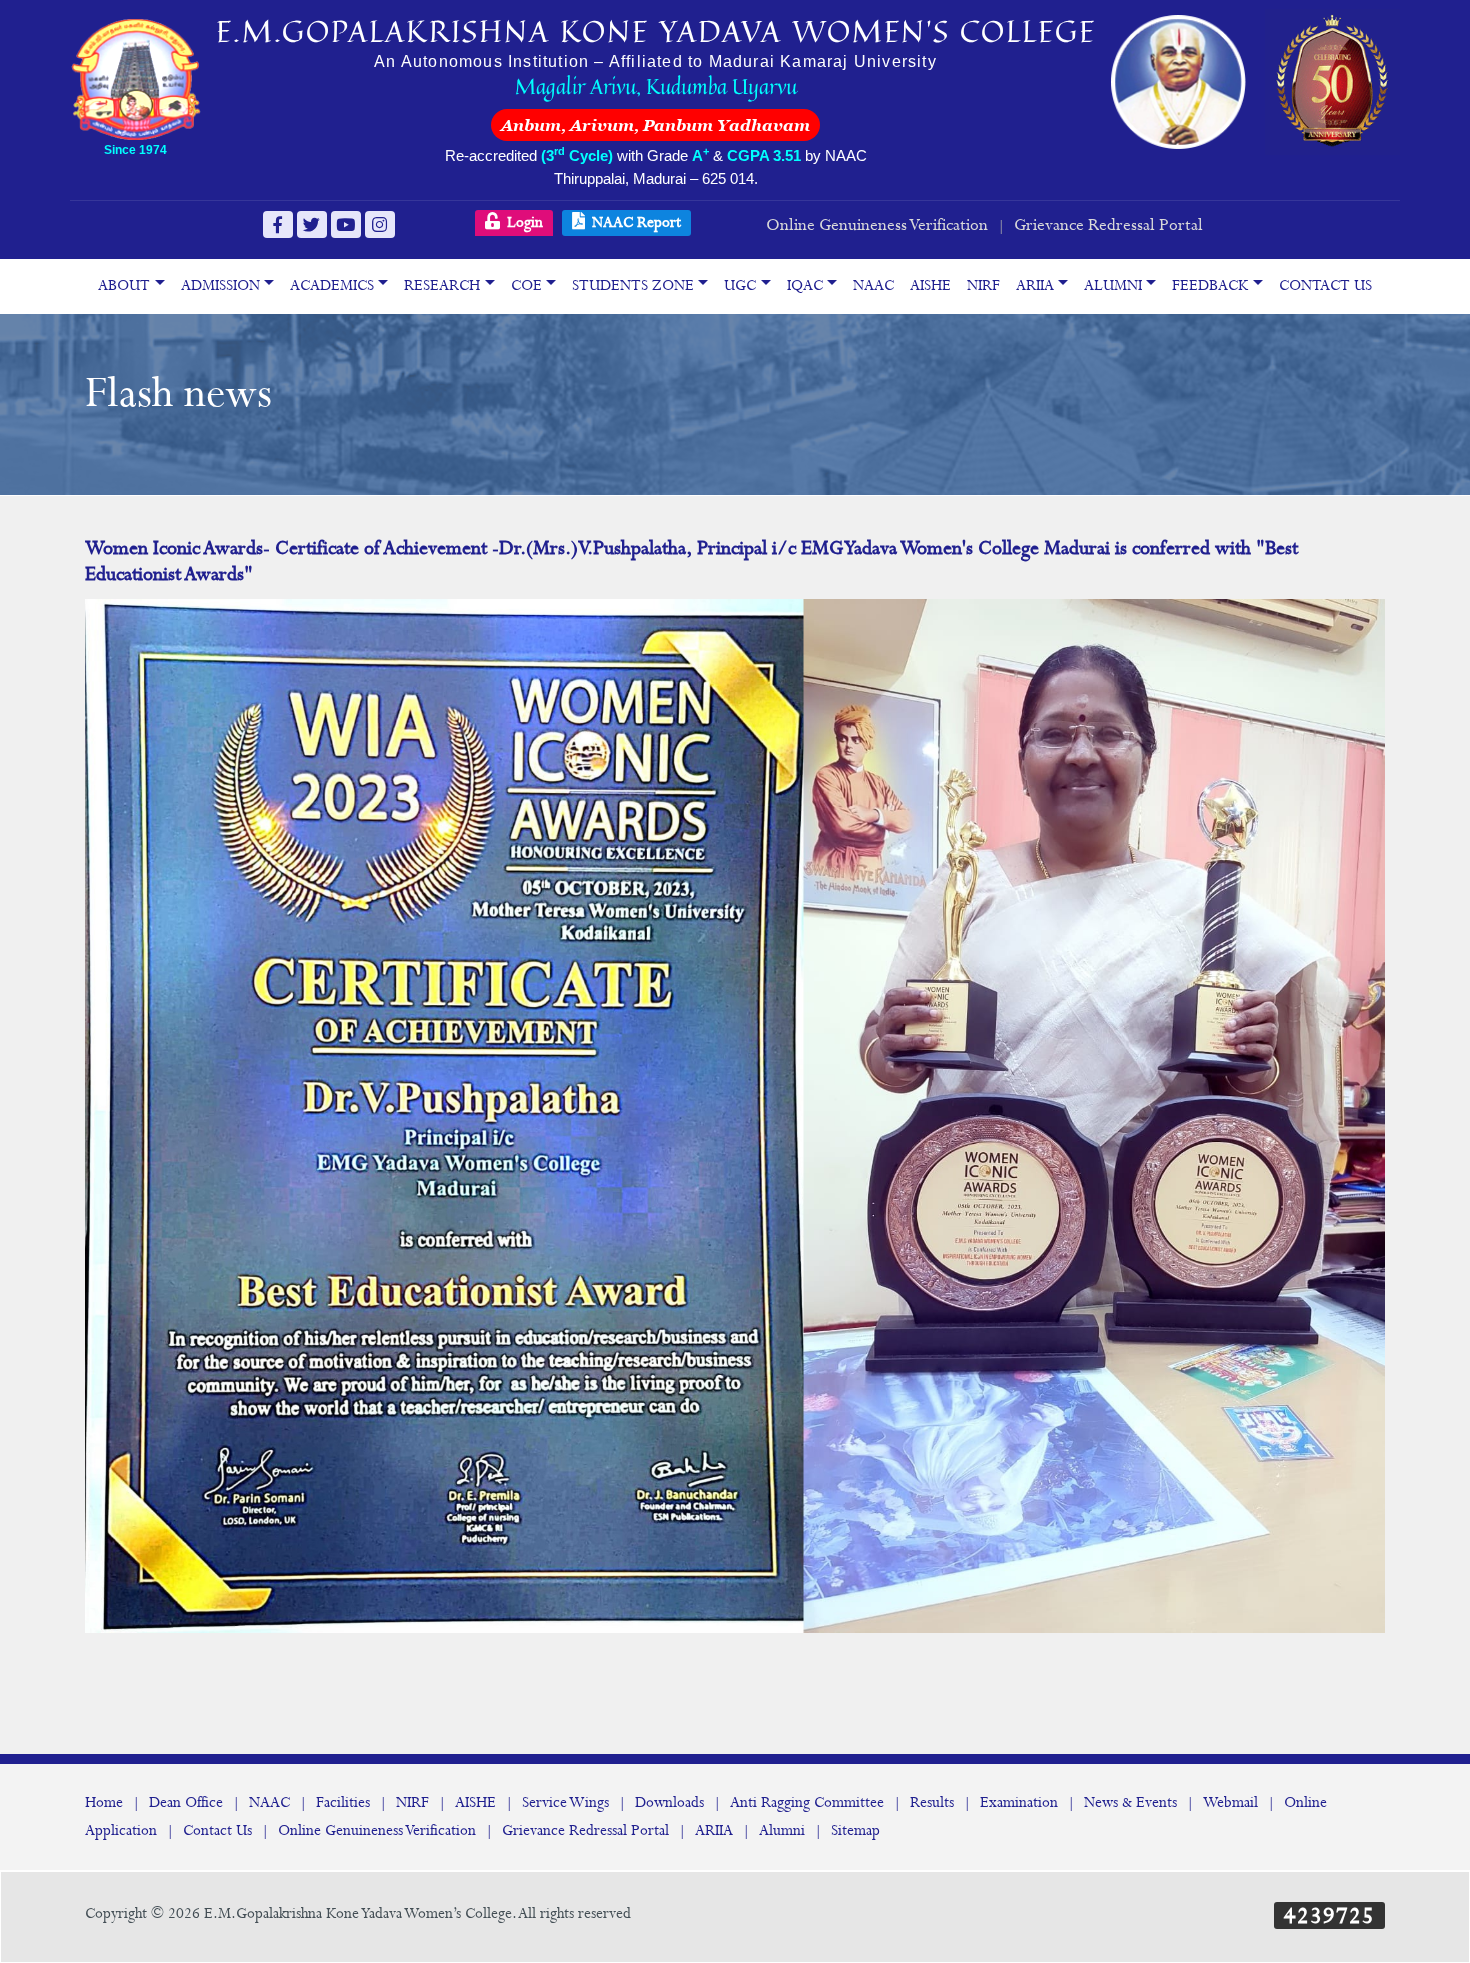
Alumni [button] (1113, 286)
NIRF (983, 286)
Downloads (669, 1803)
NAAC (873, 286)
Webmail (1230, 1803)
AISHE (930, 286)
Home (104, 1803)
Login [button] (523, 223)
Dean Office (186, 1803)
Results (932, 1803)
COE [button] (526, 286)
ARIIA (714, 1831)
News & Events (1130, 1803)
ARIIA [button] (1035, 286)
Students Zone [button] (633, 286)
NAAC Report (634, 223)
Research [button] (442, 286)
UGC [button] (740, 286)
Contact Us (1325, 286)
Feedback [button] (1210, 286)
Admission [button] (220, 286)
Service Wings (565, 1803)
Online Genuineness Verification (877, 225)
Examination (1019, 1803)
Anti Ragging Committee (807, 1803)
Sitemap (855, 1831)
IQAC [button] (805, 286)
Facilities (343, 1803)
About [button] (124, 286)
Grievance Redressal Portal (1108, 225)
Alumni (782, 1831)
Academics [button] (332, 286)
